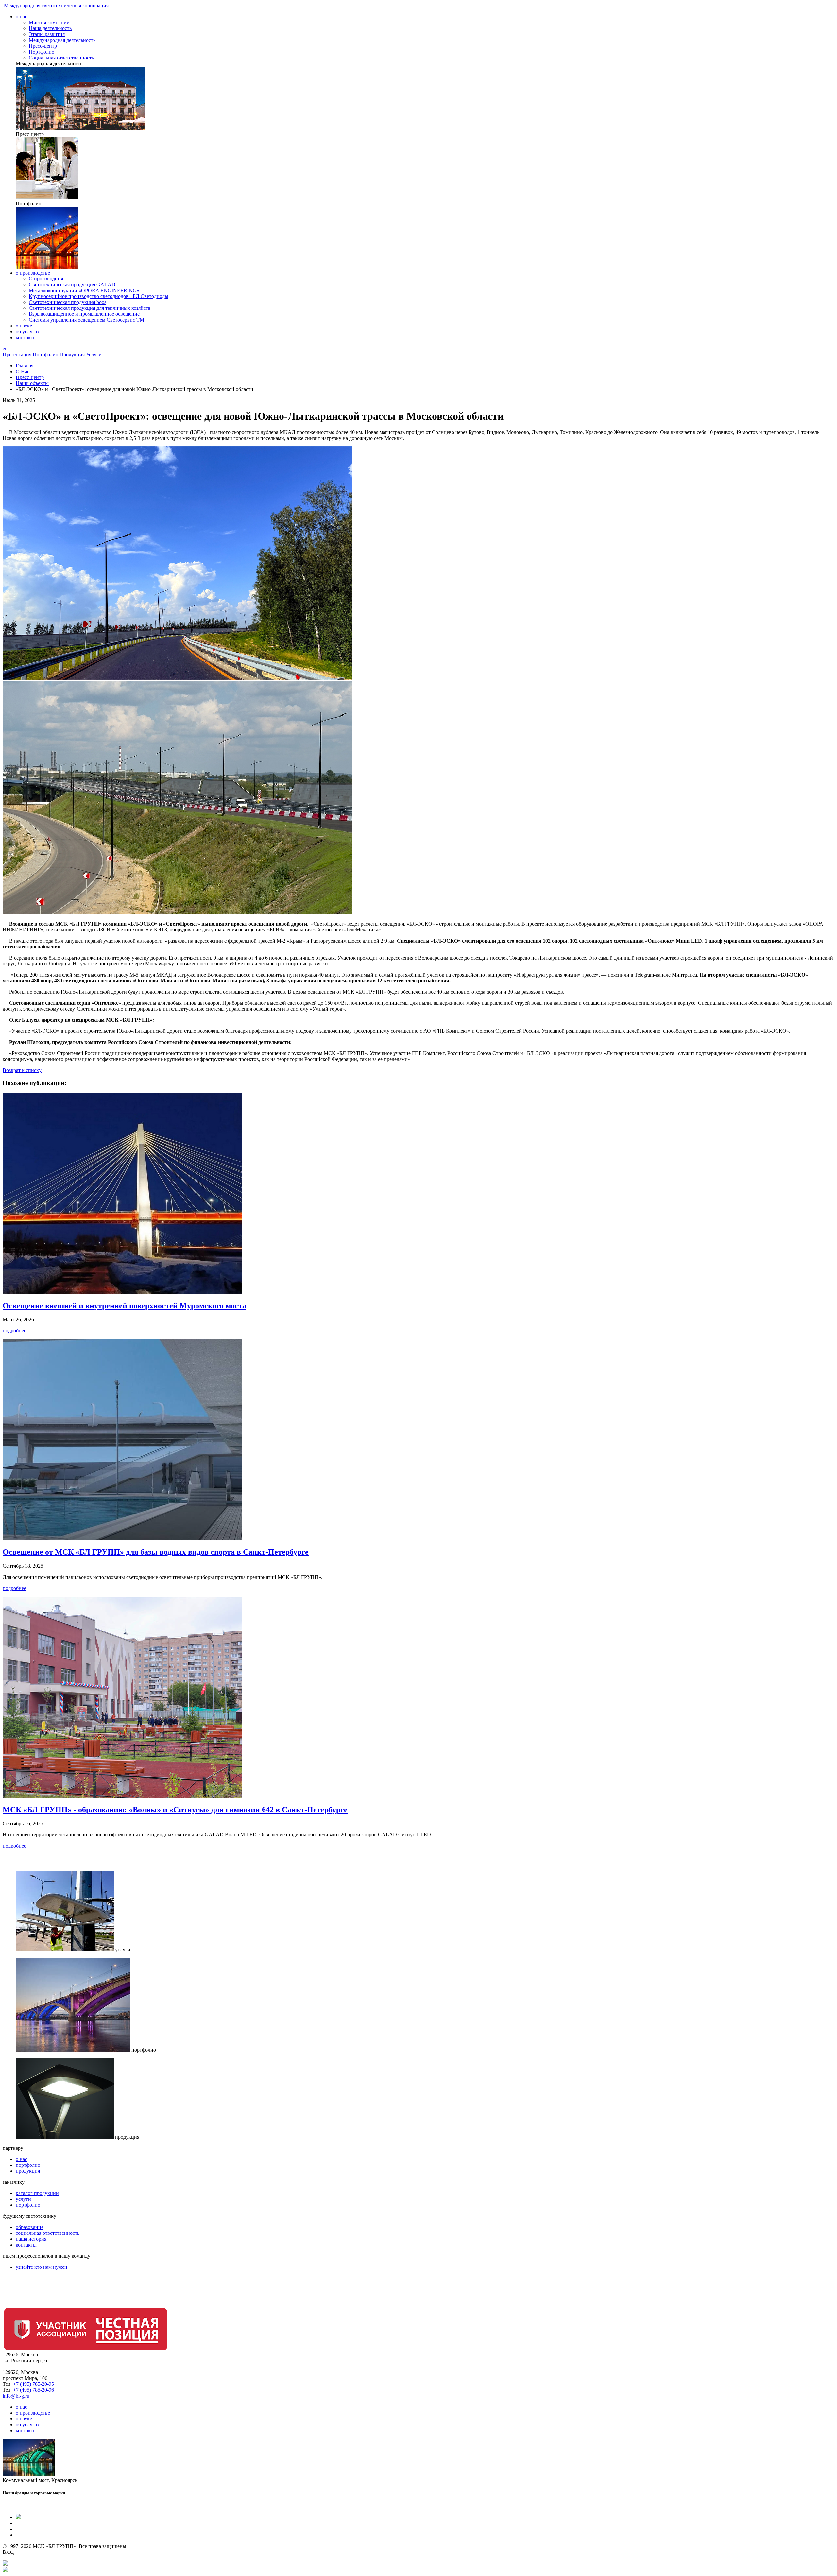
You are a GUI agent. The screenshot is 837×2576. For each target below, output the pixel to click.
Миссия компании (49, 22)
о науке (24, 326)
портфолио (28, 2165)
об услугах (28, 332)
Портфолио (42, 52)
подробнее (14, 1331)
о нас (21, 17)
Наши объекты (32, 383)
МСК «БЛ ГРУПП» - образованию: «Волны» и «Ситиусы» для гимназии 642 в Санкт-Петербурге (175, 1810)
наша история (31, 2239)
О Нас (23, 371)
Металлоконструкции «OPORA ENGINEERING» (84, 290)
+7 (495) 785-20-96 (34, 2390)
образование (30, 2227)
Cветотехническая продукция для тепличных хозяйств (90, 308)
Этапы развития (47, 34)
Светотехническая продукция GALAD (72, 284)
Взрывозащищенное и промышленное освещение (84, 314)
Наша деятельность (50, 28)
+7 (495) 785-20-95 (34, 2384)
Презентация (17, 354)
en (5, 349)
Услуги (94, 354)
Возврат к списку (22, 1070)
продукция (28, 2171)
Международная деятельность (62, 40)
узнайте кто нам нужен (42, 2267)
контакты (26, 337)
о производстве (33, 273)
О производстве (47, 279)
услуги (23, 2199)
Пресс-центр (43, 46)
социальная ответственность (48, 2233)
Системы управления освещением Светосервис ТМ (86, 320)
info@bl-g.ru (16, 2396)
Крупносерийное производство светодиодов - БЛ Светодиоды (99, 296)
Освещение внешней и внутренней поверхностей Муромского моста (124, 1306)
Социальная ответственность (61, 58)
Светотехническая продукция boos (68, 302)
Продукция (72, 354)
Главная (25, 366)
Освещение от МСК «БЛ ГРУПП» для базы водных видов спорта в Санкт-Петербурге (156, 1552)
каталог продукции (37, 2193)
